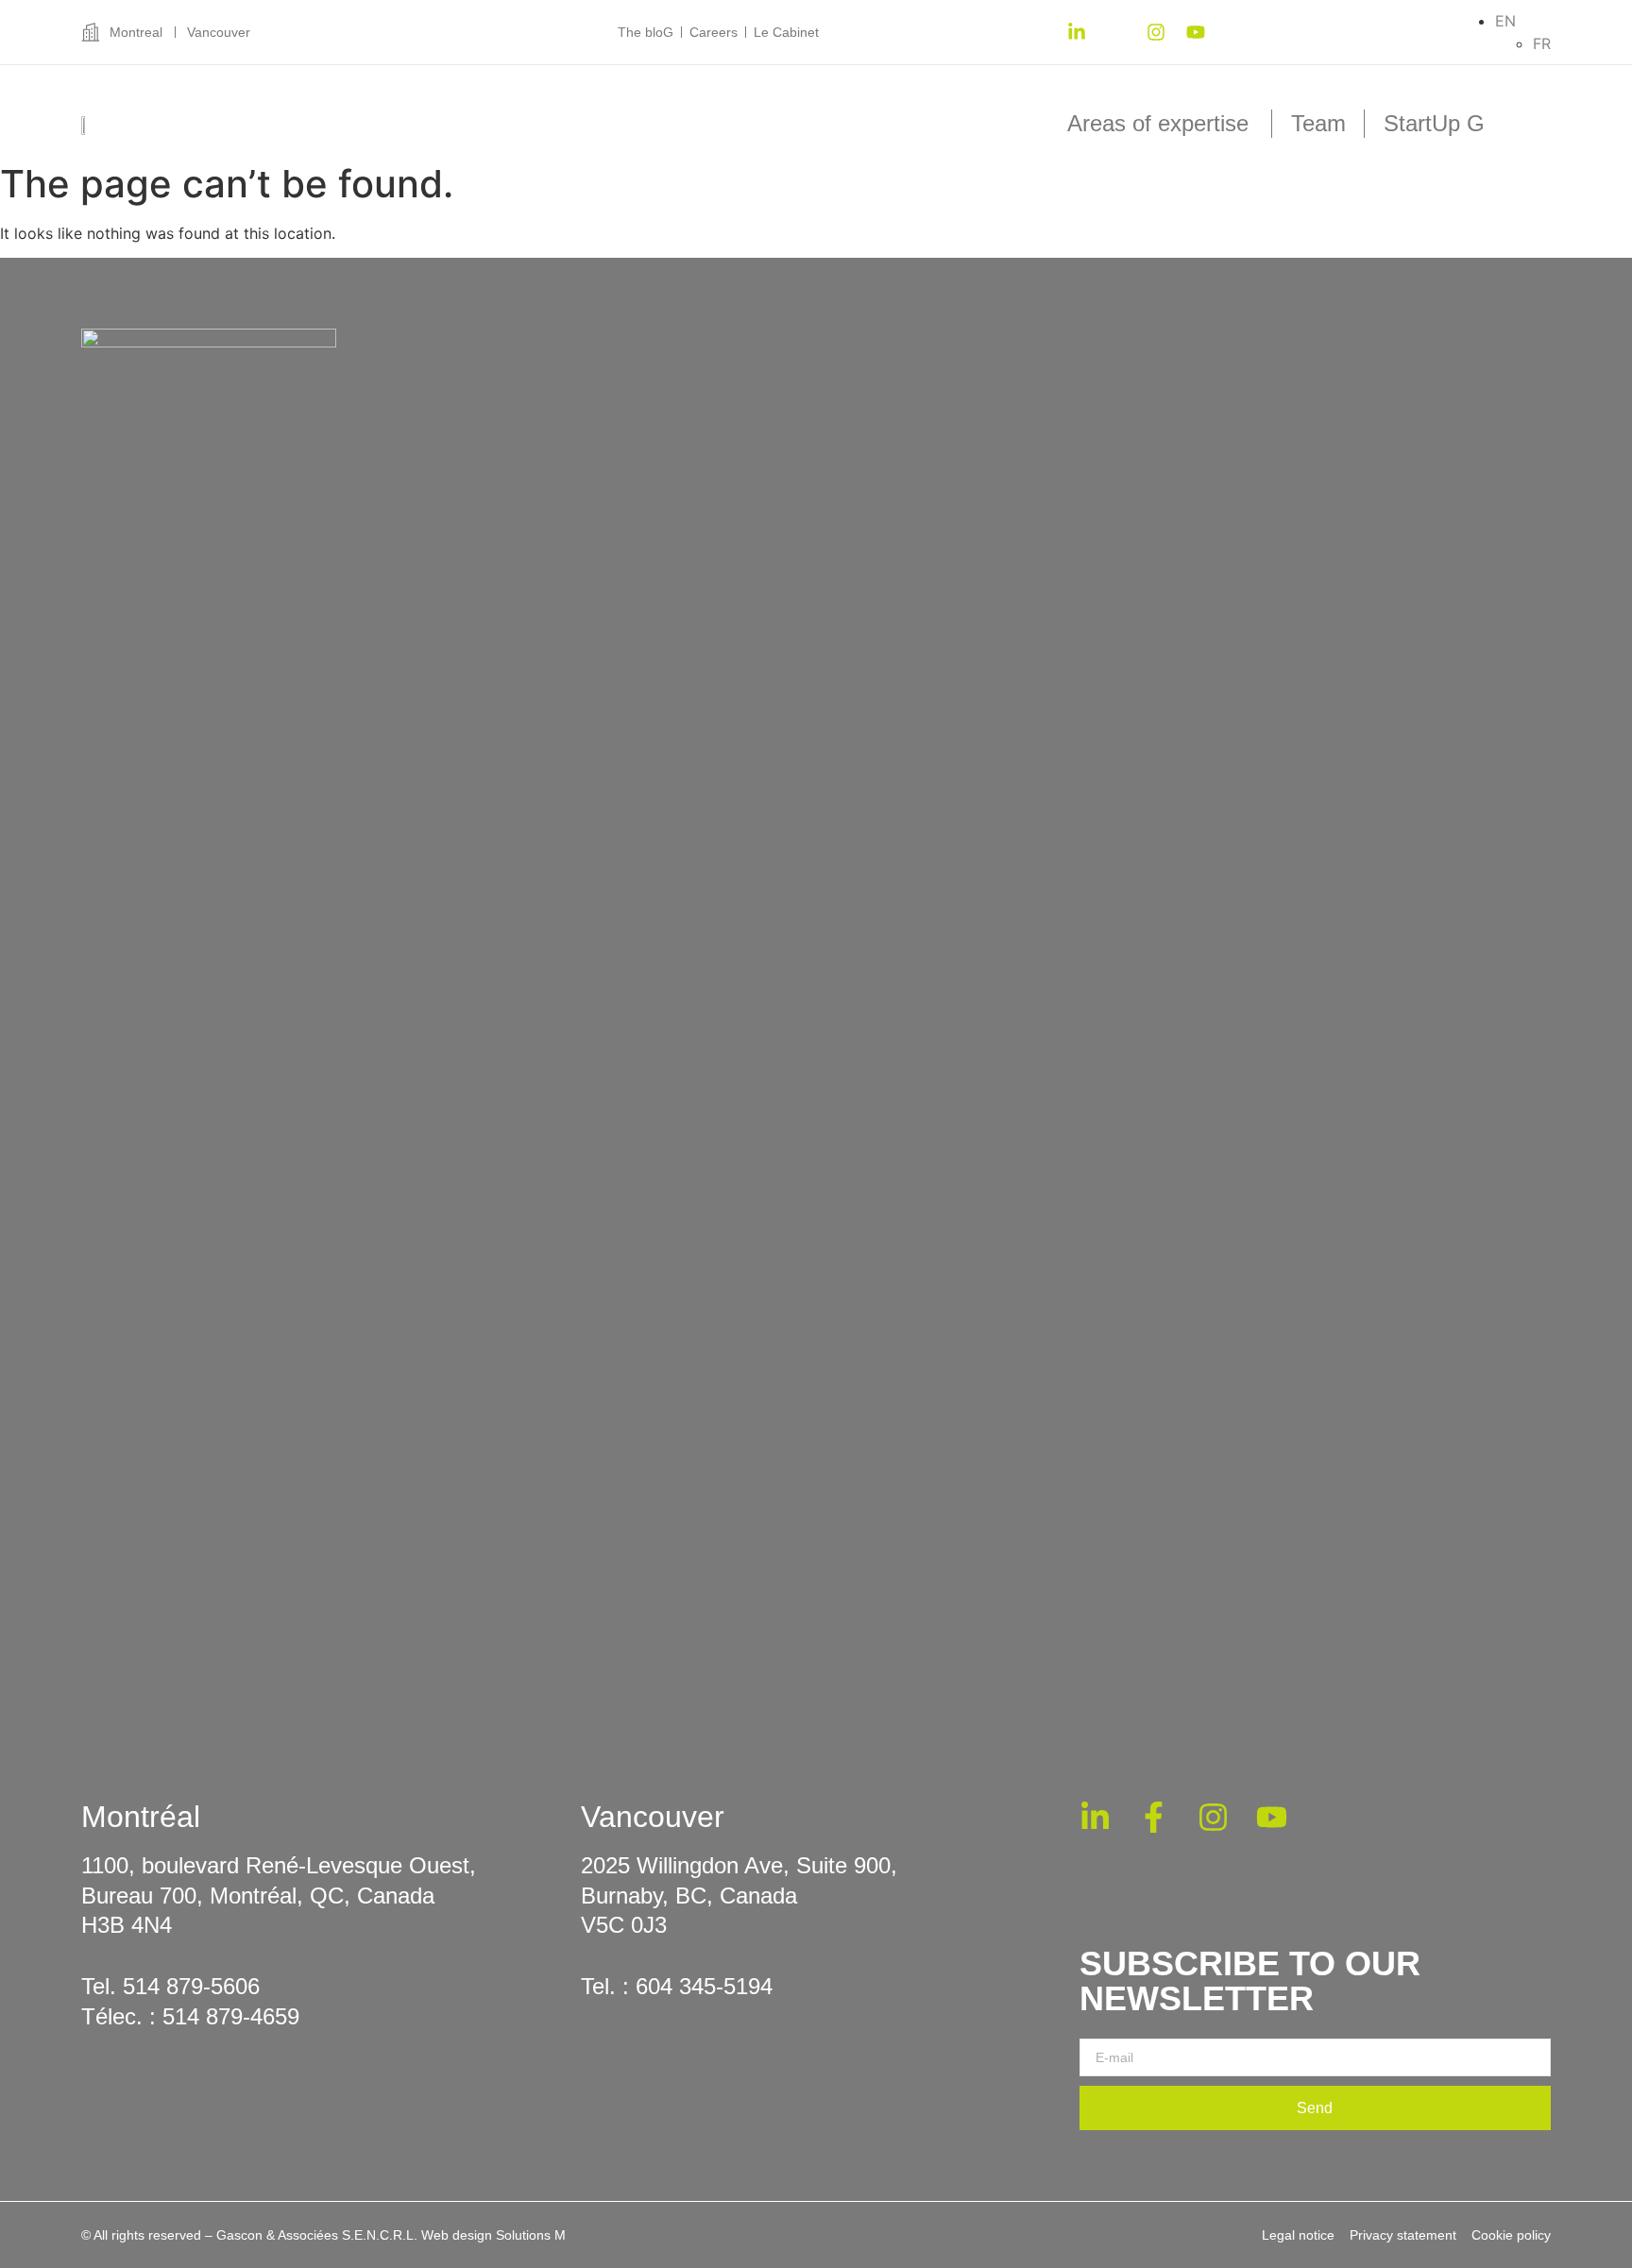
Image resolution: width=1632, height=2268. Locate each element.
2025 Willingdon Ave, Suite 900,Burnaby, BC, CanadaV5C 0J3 (739, 1895)
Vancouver (653, 1817)
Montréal (141, 1817)
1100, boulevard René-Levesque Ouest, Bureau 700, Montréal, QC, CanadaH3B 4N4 (279, 1895)
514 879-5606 (191, 1986)
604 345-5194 (704, 1986)
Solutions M (531, 2235)
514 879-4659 (231, 2016)
